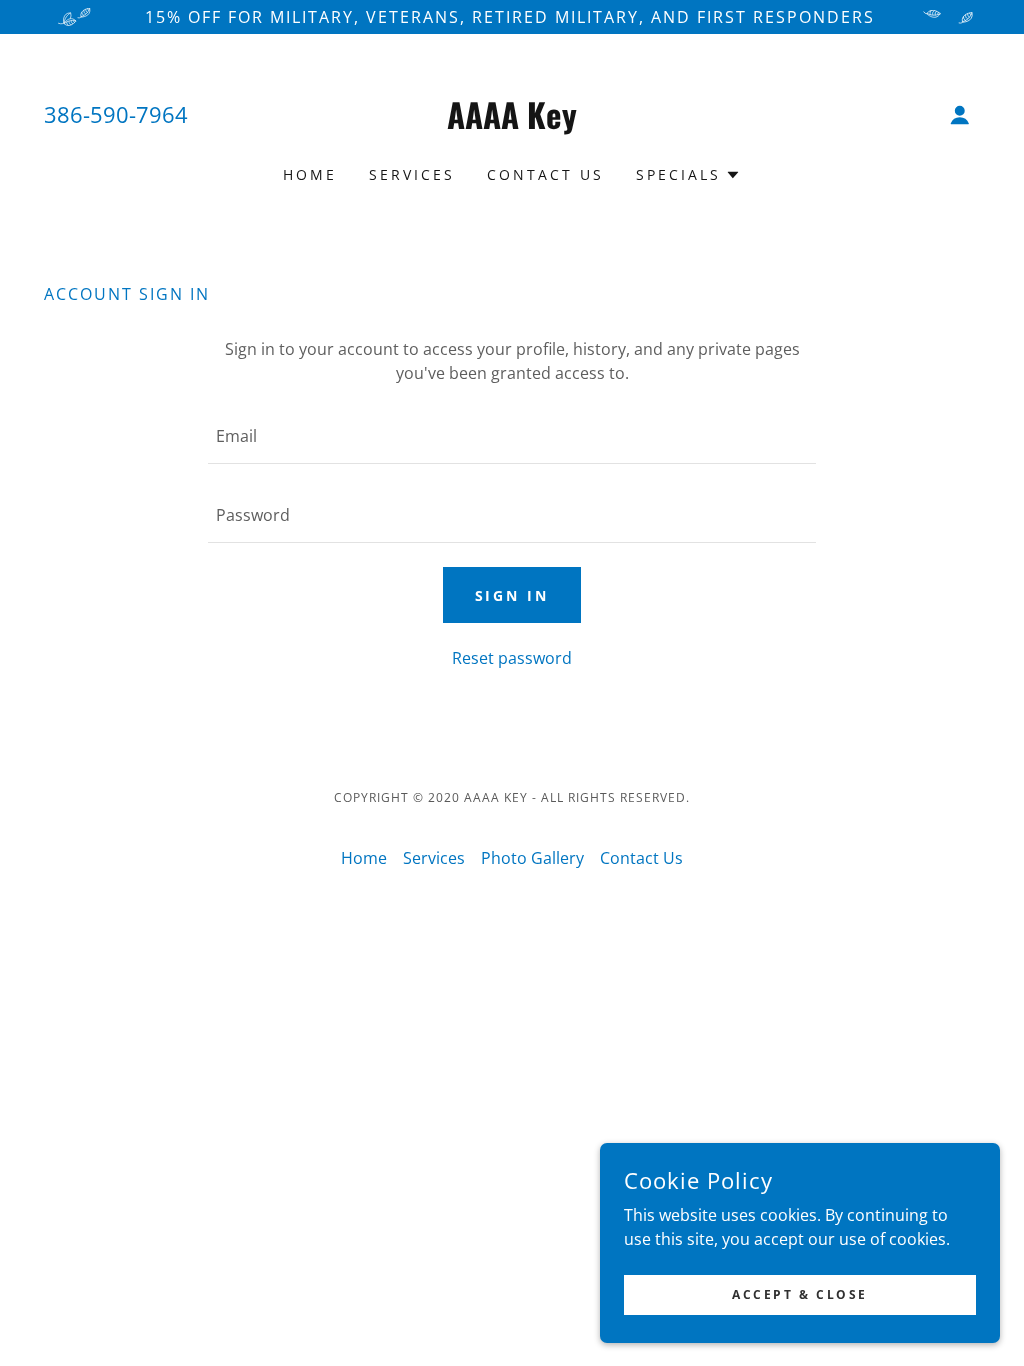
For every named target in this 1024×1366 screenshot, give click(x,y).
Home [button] (364, 858)
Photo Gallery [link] (532, 858)
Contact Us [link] (545, 174)
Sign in (512, 595)
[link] (512, 123)
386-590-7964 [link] (116, 114)
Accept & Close (800, 1294)
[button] (960, 115)
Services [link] (412, 174)
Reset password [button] (512, 658)
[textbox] (512, 436)
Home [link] (310, 174)
